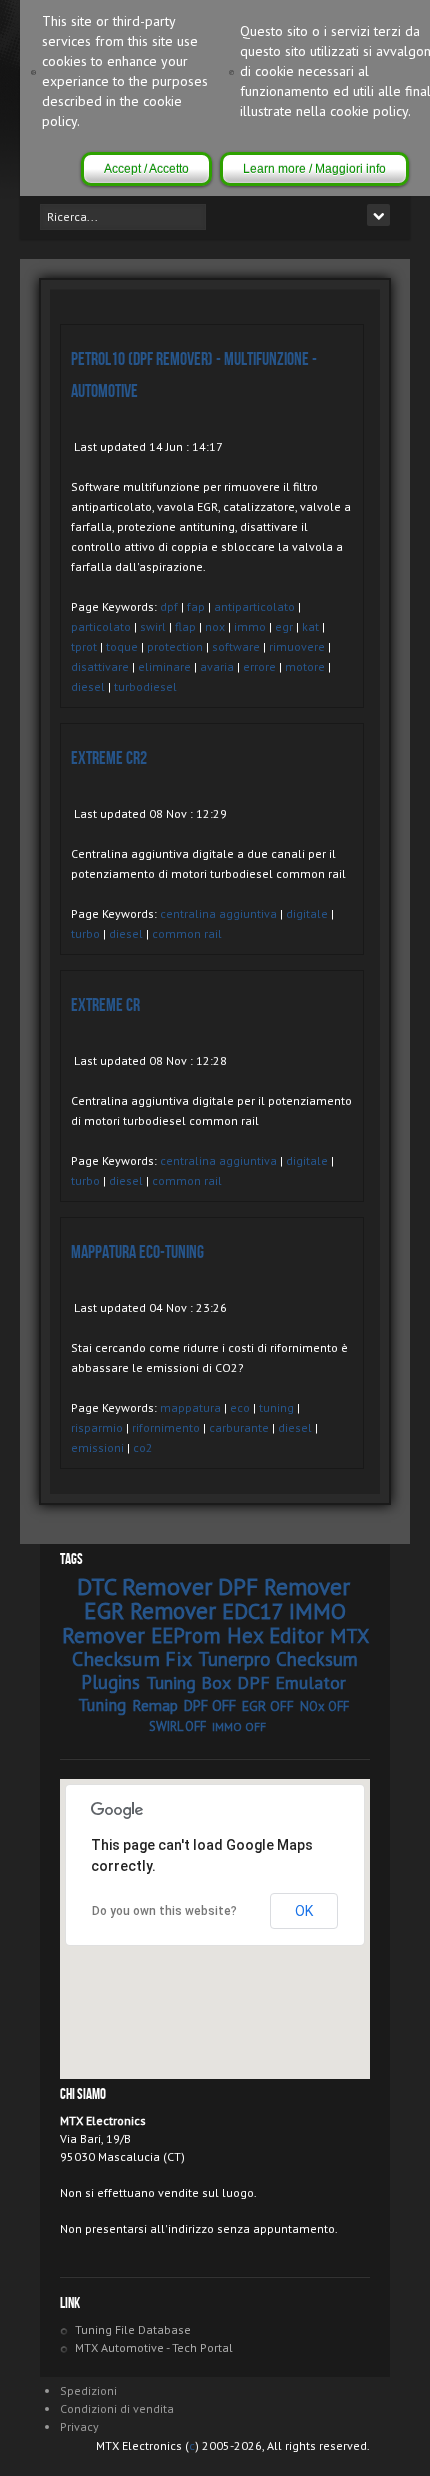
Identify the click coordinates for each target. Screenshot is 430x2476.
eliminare (164, 666)
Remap (155, 1705)
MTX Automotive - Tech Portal (154, 2347)
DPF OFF (210, 1705)
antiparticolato (254, 606)
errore (259, 666)
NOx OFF (324, 1706)
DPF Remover (284, 1586)
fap (196, 606)
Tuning (102, 1705)
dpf (169, 606)
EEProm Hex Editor (237, 1635)
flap (185, 626)
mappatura (190, 1407)
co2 (143, 1447)
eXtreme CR (105, 1005)
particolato (101, 626)
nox (215, 626)
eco (240, 1407)
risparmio (97, 1427)
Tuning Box (188, 1682)
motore (305, 666)
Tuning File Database (133, 2329)
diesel (88, 686)
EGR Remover (150, 1610)
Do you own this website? (164, 1911)
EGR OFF (268, 1706)
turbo (85, 933)
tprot (84, 646)
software (236, 646)
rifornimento (166, 1427)
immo (250, 626)
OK (304, 1911)
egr (284, 626)
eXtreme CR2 (109, 758)
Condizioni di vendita (117, 2408)
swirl (153, 626)
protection (175, 646)
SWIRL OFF (177, 1726)
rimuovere (297, 646)
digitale (307, 913)
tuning (276, 1407)
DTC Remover (144, 1586)
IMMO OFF (239, 1726)
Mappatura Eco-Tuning (137, 1252)
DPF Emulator (291, 1682)
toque (122, 646)
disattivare (100, 666)
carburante (239, 1427)
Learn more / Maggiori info (314, 169)
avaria (217, 666)
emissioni (97, 1447)
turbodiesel (145, 686)
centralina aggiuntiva (218, 913)
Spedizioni (88, 2390)
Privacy (79, 2426)
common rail (187, 933)
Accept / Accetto (146, 169)
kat (310, 626)
